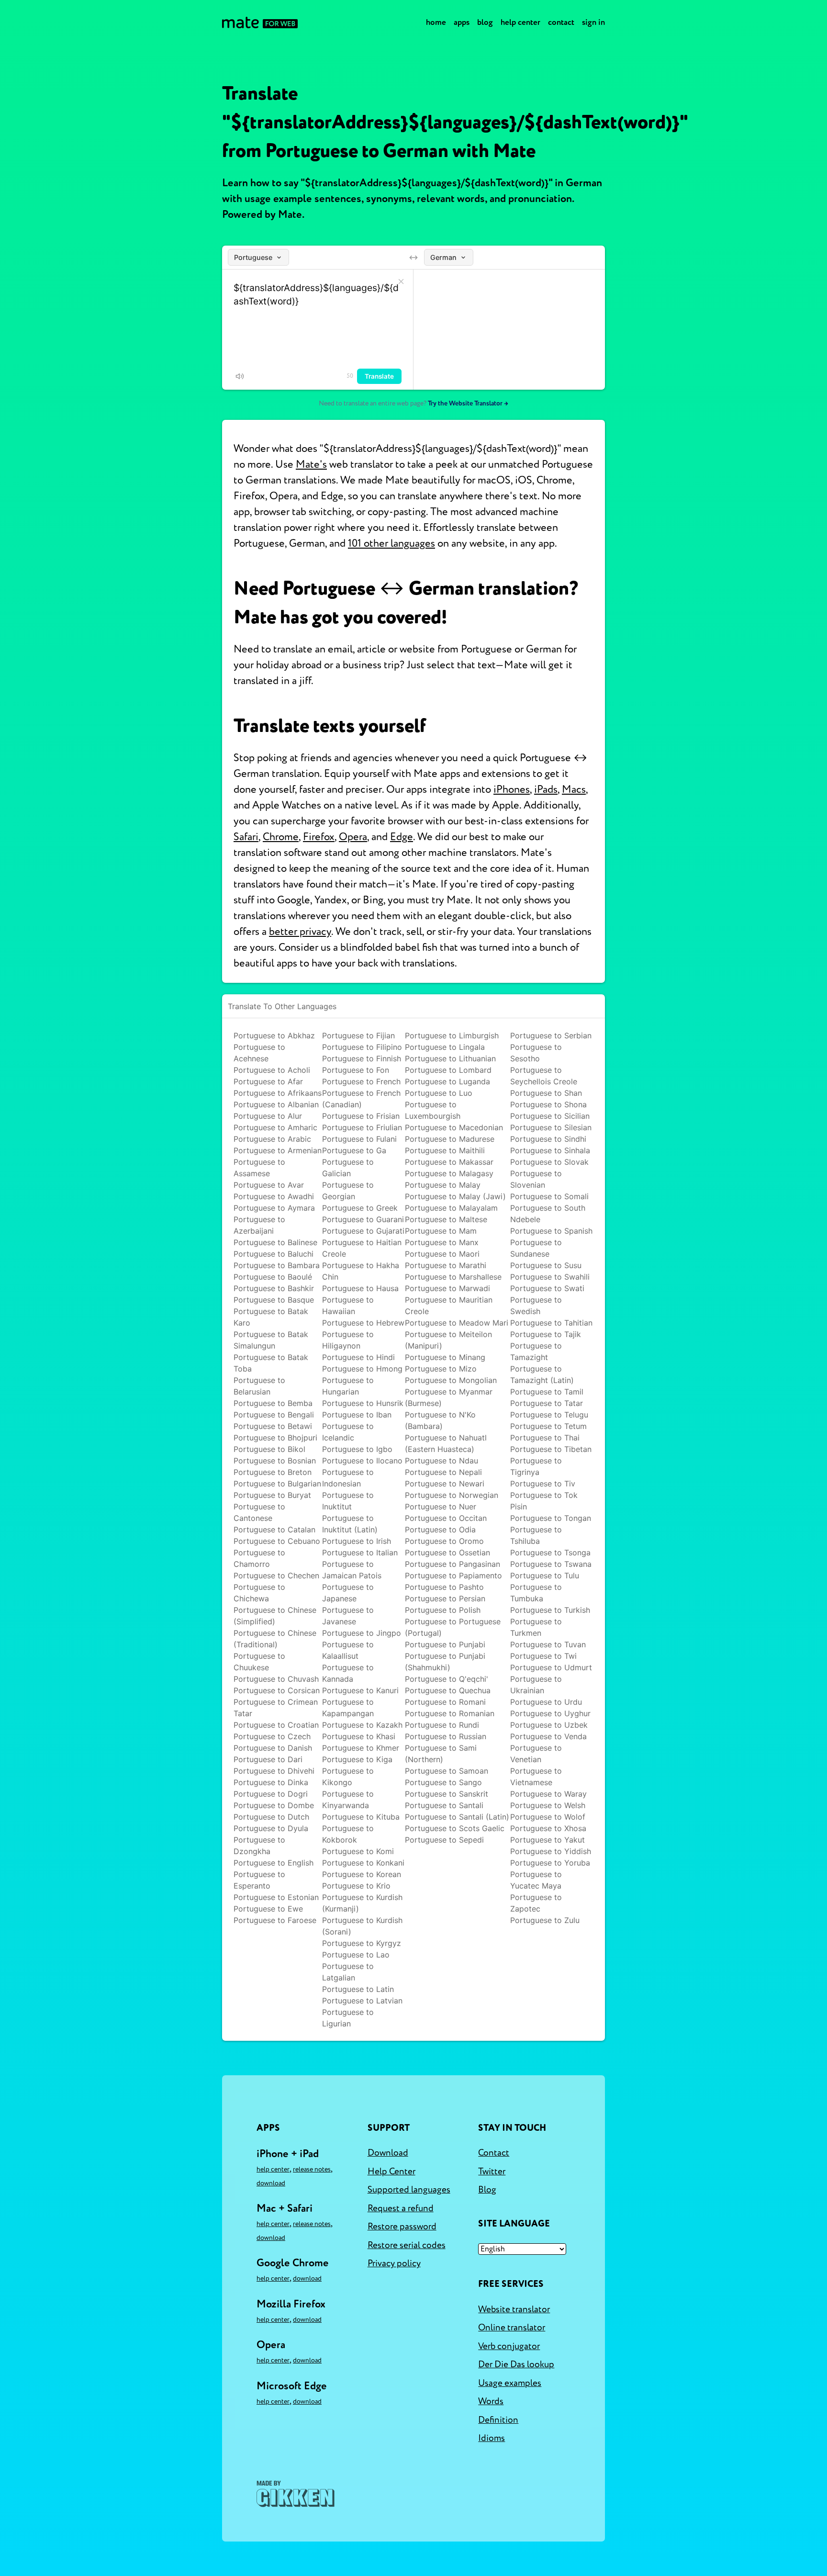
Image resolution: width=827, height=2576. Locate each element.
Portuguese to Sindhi (548, 1139)
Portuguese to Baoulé (273, 1277)
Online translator (512, 2328)
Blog (485, 22)
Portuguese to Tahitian (551, 1323)
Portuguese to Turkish (550, 1610)
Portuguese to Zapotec (536, 1903)
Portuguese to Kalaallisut (348, 1650)
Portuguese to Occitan (446, 1518)
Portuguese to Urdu (546, 1702)
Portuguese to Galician (348, 1168)
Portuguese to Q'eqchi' (447, 1679)
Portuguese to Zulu (545, 1920)
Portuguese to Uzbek (549, 1725)
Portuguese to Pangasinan (453, 1564)
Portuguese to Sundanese (536, 1248)
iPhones (512, 789)
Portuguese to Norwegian (452, 1495)
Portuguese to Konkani (363, 1863)
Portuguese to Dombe (274, 1805)
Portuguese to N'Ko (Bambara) (440, 1420)
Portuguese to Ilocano (362, 1461)
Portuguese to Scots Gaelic (455, 1828)
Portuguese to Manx (442, 1242)
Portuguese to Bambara (277, 1265)
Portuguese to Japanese (348, 1593)
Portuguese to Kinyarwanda (348, 1800)
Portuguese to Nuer (441, 1507)
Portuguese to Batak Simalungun (271, 1340)
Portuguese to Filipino (362, 1047)
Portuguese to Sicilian (550, 1116)
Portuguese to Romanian (450, 1713)
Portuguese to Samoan (447, 1771)
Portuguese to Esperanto (259, 1880)
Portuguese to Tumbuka (536, 1593)
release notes (312, 2169)
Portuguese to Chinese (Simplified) (275, 1616)
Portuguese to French (361, 1081)
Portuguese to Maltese (446, 1219)
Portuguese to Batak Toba (271, 1363)
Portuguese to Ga (354, 1150)
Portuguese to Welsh (548, 1805)
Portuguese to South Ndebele (548, 1214)
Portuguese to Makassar (449, 1162)
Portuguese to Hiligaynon (348, 1340)
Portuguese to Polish (443, 1610)
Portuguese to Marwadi (447, 1288)
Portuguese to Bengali (274, 1415)
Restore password (402, 2227)
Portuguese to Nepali (443, 1472)
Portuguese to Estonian (276, 1897)
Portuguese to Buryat (272, 1495)
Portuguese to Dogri (271, 1794)
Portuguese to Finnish (362, 1058)
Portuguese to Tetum (548, 1426)
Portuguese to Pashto (444, 1587)
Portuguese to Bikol (269, 1449)
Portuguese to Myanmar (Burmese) (449, 1397)
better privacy (300, 932)
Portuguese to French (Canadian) (361, 1099)
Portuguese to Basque (274, 1300)
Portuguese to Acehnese (259, 1053)
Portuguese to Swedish (536, 1305)
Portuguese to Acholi (272, 1070)
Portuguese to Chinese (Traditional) (275, 1639)
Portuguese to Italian (360, 1552)
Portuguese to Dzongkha (259, 1845)
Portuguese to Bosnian (275, 1461)
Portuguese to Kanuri (360, 1690)
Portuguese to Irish (357, 1541)
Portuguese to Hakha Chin (361, 1271)
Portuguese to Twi (543, 1656)
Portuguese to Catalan (274, 1530)
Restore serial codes (407, 2245)
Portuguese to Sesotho (536, 1053)
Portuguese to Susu (546, 1265)
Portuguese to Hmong (362, 1369)
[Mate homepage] (260, 22)
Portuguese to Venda (548, 1736)
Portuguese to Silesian (551, 1127)
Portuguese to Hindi (358, 1357)
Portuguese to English (274, 1863)
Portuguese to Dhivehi (274, 1771)
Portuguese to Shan (546, 1093)
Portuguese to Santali (444, 1805)
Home (436, 22)
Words (491, 2401)
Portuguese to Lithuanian (450, 1058)
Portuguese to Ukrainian (536, 1685)
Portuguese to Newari (445, 1484)
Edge (402, 837)
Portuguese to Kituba (361, 1817)
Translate (379, 376)
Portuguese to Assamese (259, 1168)
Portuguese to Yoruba (550, 1863)
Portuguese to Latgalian (348, 1972)
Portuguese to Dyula (271, 1828)
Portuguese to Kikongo (348, 1777)
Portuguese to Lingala (445, 1047)
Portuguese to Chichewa (259, 1593)
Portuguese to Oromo (444, 1541)
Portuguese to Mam (441, 1231)
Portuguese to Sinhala (550, 1150)
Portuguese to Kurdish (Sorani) (362, 1926)
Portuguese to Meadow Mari (457, 1323)
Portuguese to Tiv (543, 1484)
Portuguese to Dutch (271, 1817)
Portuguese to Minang (445, 1357)
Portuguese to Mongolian (451, 1380)
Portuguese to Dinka (271, 1782)
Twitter (492, 2171)
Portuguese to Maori (442, 1254)
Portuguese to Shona (548, 1104)
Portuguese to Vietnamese (536, 1777)
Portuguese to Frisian (361, 1116)
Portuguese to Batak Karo (271, 1317)
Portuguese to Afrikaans (278, 1093)
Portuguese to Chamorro (259, 1558)
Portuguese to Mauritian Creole (449, 1305)
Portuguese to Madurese (450, 1139)
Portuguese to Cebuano (277, 1541)
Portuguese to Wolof (548, 1817)
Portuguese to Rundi (442, 1725)
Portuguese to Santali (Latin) (457, 1817)
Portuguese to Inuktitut (348, 1501)
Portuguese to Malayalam (451, 1208)
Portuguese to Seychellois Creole (544, 1076)
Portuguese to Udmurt (551, 1667)
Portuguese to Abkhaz (274, 1035)
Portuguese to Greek (360, 1208)
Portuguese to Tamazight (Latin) (542, 1374)
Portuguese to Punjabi (445, 1644)
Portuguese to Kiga (357, 1759)
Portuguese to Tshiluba (536, 1535)
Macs (574, 789)
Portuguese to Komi (358, 1851)
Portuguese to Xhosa (548, 1828)
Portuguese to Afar (268, 1081)
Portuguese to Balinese (275, 1242)
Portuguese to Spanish (551, 1231)
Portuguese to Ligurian (348, 2018)
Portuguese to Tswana (551, 1564)
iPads (546, 789)
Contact (561, 22)
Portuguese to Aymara (274, 1208)
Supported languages (409, 2190)
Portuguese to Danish (273, 1748)
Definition (498, 2420)
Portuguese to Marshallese (453, 1277)
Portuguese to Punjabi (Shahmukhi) (445, 1662)
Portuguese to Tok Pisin (544, 1501)
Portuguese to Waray (548, 1794)
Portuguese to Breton (273, 1472)
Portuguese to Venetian (536, 1754)
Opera (353, 837)
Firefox (319, 837)
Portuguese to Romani (445, 1702)
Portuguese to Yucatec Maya (536, 1880)
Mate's (311, 464)
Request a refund (401, 2208)
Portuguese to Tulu (545, 1575)
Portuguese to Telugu (549, 1415)
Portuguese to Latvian (362, 2001)
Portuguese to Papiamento (453, 1575)
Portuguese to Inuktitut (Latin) (350, 1524)
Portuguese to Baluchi (274, 1254)
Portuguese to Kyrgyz (362, 1943)
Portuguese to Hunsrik (363, 1403)
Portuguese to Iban (357, 1415)
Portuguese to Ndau (441, 1461)
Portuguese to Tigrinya (536, 1466)
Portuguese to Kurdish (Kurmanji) (362, 1903)
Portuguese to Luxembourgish (433, 1110)
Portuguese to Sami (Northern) (441, 1754)
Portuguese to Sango (443, 1782)
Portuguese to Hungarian (348, 1386)
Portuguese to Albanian (276, 1104)
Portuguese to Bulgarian (277, 1484)
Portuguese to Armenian (278, 1150)
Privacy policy (394, 2263)
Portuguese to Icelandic (348, 1432)
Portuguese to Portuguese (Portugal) (453, 1627)
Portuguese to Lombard (448, 1070)
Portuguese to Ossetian (447, 1552)
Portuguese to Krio (356, 1886)
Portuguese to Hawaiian (348, 1305)
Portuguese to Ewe (268, 1909)
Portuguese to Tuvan (548, 1644)
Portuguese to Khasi (359, 1736)
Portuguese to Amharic (275, 1127)
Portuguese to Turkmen (536, 1627)
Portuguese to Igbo (357, 1449)
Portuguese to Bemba (273, 1403)
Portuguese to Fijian (358, 1035)
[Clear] (401, 281)
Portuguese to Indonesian (348, 1478)
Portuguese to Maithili (445, 1150)
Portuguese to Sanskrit (447, 1794)
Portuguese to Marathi (446, 1265)
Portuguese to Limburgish (452, 1035)
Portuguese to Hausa (360, 1288)
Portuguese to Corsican (277, 1690)
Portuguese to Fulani (359, 1139)
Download (271, 2183)
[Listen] (240, 376)
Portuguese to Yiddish (551, 1851)
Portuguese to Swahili (550, 1277)
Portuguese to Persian (445, 1598)
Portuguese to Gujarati (363, 1231)
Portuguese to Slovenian (536, 1179)
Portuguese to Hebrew (363, 1323)
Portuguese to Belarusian (259, 1386)
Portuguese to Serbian (551, 1035)
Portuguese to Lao (356, 1955)
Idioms (492, 2438)
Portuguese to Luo (439, 1093)
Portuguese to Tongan (551, 1518)
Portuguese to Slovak (549, 1162)
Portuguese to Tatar (547, 1403)
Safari (246, 837)
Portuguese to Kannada (348, 1673)
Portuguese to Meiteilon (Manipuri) (448, 1340)
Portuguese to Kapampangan (348, 1708)
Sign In (593, 22)
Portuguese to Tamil (547, 1392)
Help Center (520, 22)
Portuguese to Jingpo (362, 1633)
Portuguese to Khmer (361, 1748)
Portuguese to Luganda (447, 1081)
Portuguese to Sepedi (444, 1840)
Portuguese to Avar (269, 1185)
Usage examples (510, 2383)
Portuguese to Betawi (273, 1426)
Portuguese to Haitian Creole (362, 1248)
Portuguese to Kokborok (348, 1834)
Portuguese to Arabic (272, 1139)
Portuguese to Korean (362, 1874)
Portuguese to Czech (272, 1736)
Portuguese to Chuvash (276, 1679)
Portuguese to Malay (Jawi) (455, 1196)
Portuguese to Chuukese (259, 1662)
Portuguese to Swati (547, 1288)
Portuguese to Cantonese (259, 1512)
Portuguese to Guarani (363, 1219)
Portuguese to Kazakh (362, 1725)
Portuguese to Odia (440, 1530)
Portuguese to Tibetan (551, 1449)
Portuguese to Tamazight (536, 1351)
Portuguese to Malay (443, 1185)
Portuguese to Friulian (362, 1127)
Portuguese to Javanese (348, 1616)
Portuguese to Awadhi (274, 1196)
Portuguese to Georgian (348, 1191)
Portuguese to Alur (268, 1116)
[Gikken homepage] (296, 2494)
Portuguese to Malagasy (449, 1173)
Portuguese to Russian (446, 1736)
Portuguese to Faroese (275, 1920)
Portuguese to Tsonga (550, 1552)
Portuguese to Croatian (276, 1725)
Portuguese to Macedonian (454, 1127)
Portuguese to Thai (545, 1438)
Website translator (514, 2309)
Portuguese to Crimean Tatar (276, 1708)
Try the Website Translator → (468, 403)
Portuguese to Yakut (548, 1840)
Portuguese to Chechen (276, 1575)
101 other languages (391, 543)
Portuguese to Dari (268, 1759)
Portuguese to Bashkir (274, 1288)
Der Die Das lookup (516, 2364)
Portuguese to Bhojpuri (275, 1438)
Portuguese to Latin (358, 1989)
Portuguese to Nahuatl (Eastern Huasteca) (446, 1443)
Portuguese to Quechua (448, 1690)
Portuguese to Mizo (441, 1369)
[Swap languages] (413, 258)
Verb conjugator (509, 2346)
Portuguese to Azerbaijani (259, 1225)
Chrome (281, 837)
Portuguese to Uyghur (550, 1713)
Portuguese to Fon (356, 1070)
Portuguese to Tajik (546, 1334)
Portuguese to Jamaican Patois (352, 1570)
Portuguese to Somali (549, 1196)
